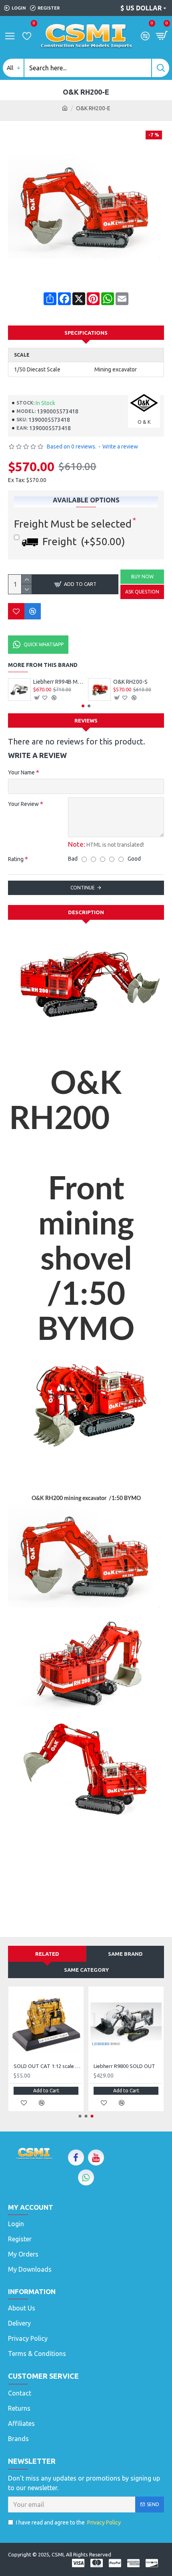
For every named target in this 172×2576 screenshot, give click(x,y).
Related (47, 1954)
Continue (83, 888)
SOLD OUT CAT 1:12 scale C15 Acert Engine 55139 (48, 2066)
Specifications (86, 333)
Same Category (86, 1970)
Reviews (86, 720)
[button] (83, 706)
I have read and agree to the (68, 2522)
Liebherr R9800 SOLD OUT (124, 2066)
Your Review (23, 804)
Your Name (21, 772)
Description (86, 912)
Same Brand (125, 1954)
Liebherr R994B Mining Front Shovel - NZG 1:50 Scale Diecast (59, 682)
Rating (16, 859)
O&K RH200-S (130, 682)
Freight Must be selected (73, 524)
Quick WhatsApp (44, 644)
